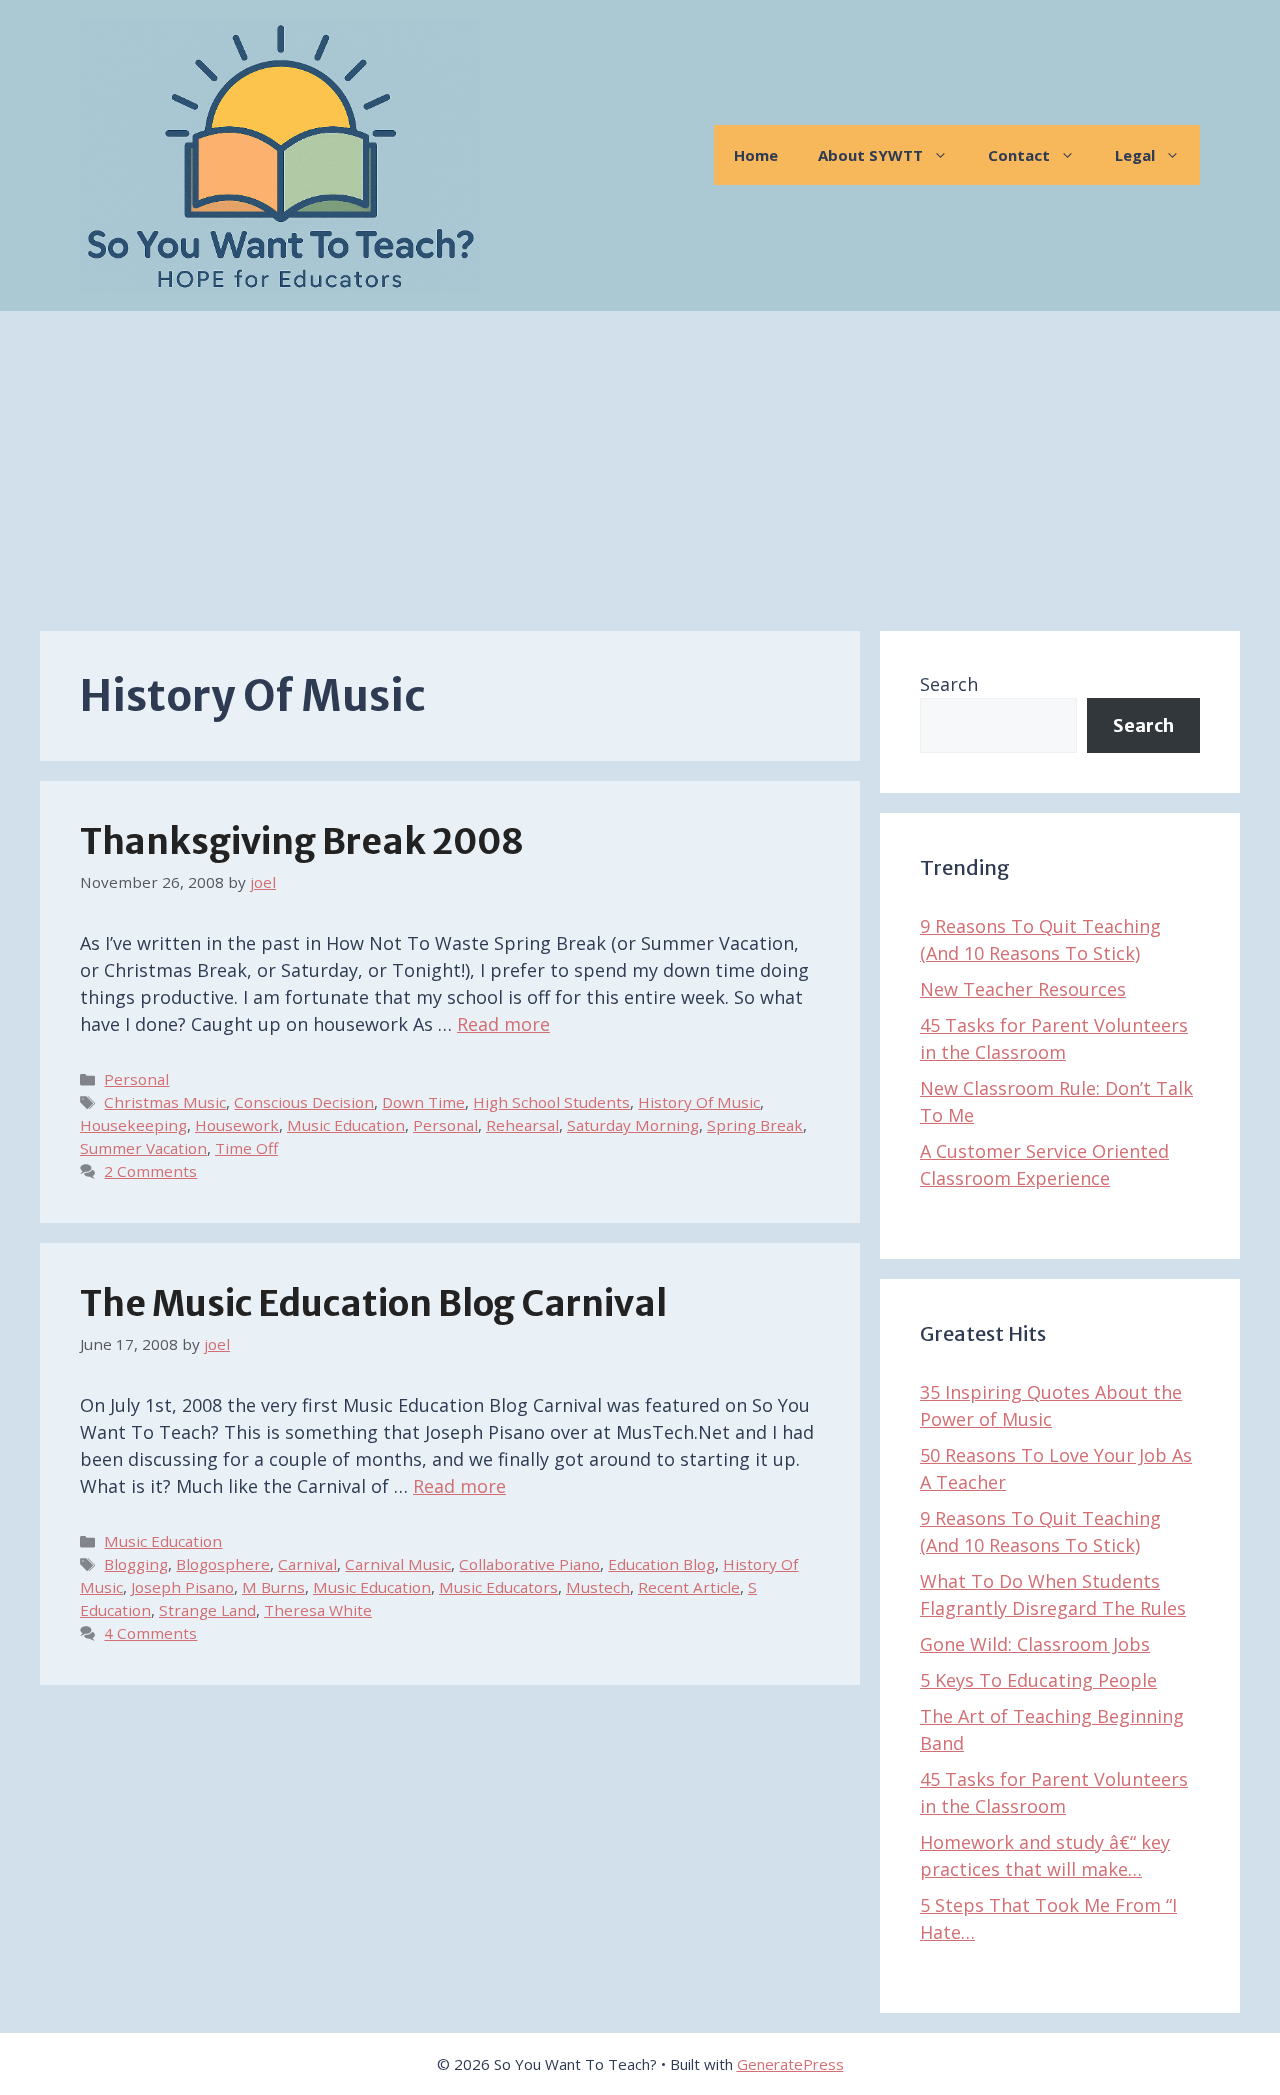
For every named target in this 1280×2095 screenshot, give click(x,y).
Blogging (136, 1564)
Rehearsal (522, 1125)
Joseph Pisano (182, 1587)
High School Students (551, 1102)
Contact (1019, 155)
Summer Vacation (143, 1148)
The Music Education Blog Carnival (373, 1304)
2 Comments (150, 1171)
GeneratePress (790, 2064)
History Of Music (699, 1102)
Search (949, 684)
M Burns (273, 1587)
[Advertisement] (640, 461)
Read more (503, 1024)
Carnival (307, 1564)
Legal (1135, 155)
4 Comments (150, 1633)
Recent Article (689, 1587)
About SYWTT (870, 155)
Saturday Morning (633, 1125)
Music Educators (498, 1587)
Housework (237, 1125)
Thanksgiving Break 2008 (302, 842)
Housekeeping (133, 1125)
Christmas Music (165, 1102)
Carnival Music (398, 1564)
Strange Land (207, 1610)
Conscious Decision (304, 1102)
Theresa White (318, 1610)
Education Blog (661, 1564)
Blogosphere (223, 1564)
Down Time (423, 1102)
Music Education (346, 1125)
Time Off (246, 1148)
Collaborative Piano (529, 1564)
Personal (136, 1079)
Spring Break (755, 1125)
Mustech (598, 1587)
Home (756, 155)
